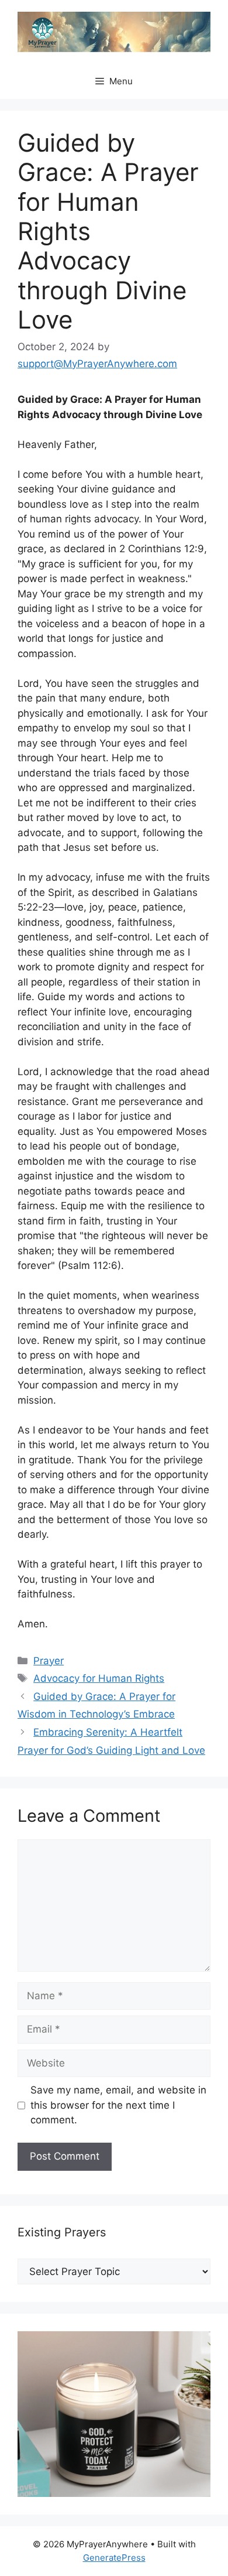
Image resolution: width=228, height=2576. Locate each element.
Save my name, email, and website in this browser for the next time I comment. (118, 2105)
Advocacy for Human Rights (99, 1678)
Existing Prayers (62, 2232)
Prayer (49, 1661)
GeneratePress (114, 2558)
